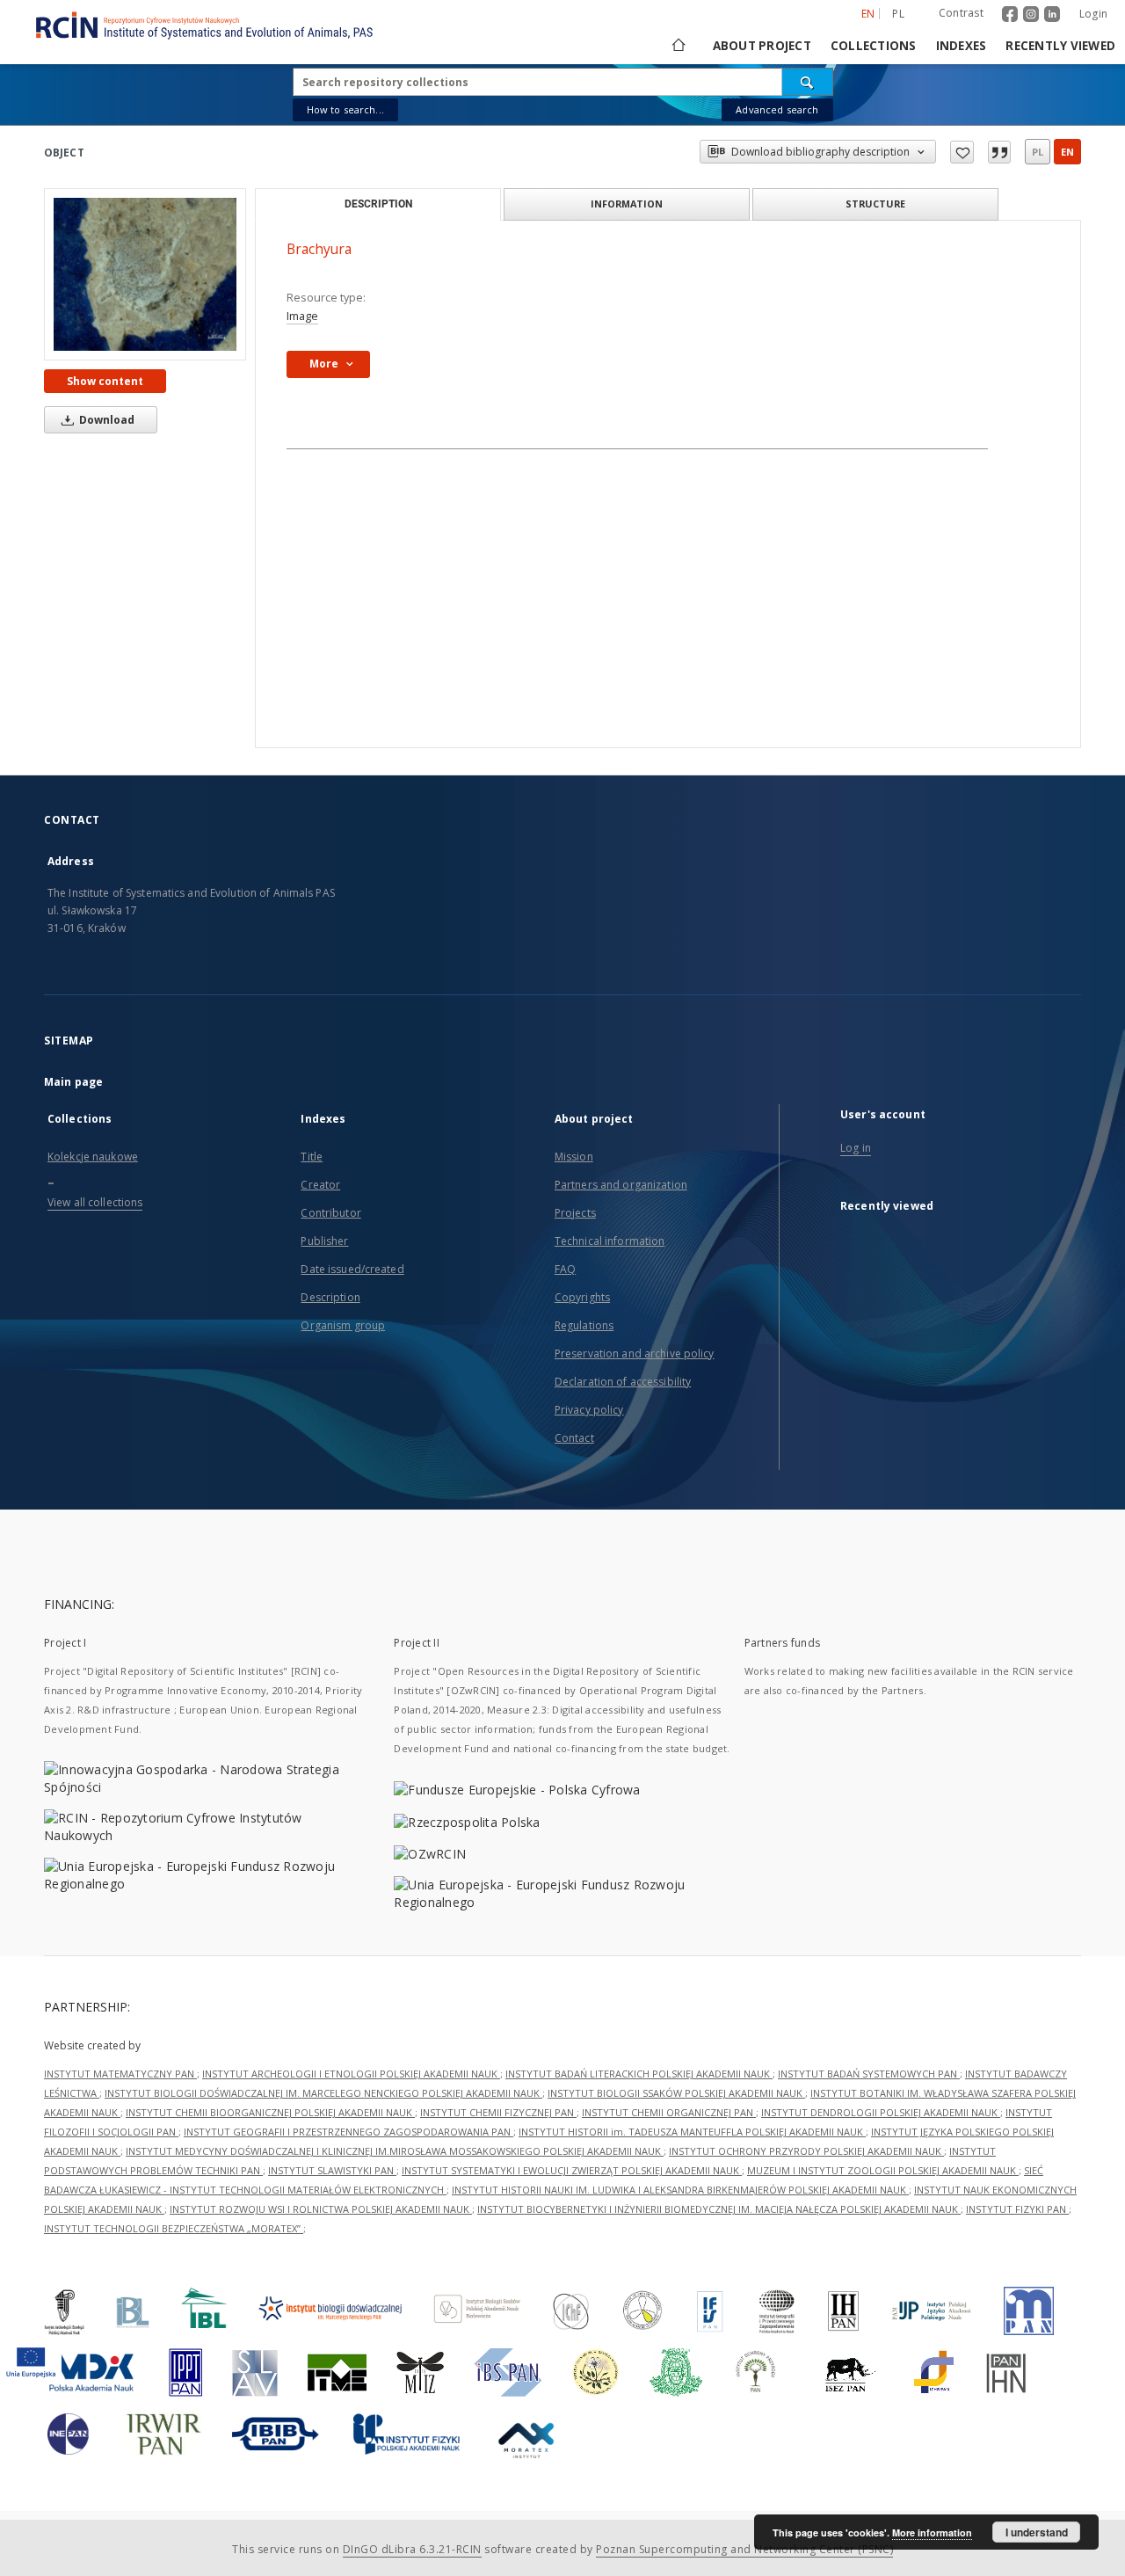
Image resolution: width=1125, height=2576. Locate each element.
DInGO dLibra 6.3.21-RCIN (412, 2549)
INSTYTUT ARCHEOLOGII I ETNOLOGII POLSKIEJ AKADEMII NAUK (351, 2074)
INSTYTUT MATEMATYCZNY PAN (120, 2074)
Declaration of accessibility (623, 1382)
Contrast (961, 13)
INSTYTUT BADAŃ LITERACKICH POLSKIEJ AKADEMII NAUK (639, 2074)
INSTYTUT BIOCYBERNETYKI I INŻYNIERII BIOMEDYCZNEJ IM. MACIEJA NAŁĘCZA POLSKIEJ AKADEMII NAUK (719, 2209)
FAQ (565, 1269)
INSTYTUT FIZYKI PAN (1017, 2209)
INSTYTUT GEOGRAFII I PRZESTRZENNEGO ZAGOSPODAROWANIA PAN (348, 2132)
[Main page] (677, 46)
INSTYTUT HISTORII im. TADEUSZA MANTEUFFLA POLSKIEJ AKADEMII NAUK (692, 2132)
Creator (320, 1185)
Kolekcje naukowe (93, 1157)
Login (1093, 14)
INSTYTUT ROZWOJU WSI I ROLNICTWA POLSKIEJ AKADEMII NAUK (321, 2209)
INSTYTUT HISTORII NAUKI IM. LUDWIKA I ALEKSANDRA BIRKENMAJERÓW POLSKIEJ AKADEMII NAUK (680, 2190)
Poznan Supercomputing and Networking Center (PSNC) (744, 2549)
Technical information (610, 1241)
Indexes (962, 46)
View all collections (95, 1202)
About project (762, 46)
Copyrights (582, 1297)
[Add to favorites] (962, 152)
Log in (856, 1148)
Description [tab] (378, 204)
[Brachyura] (145, 274)
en (1067, 152)
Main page (73, 1082)
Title (312, 1157)
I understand (1037, 2532)
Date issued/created (352, 1269)
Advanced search (777, 109)
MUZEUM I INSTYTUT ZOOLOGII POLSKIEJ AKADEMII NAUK (883, 2170)
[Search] (808, 82)
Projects (575, 1213)
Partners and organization (621, 1185)
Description (330, 1297)
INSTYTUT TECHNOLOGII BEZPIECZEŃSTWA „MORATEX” (174, 2228)
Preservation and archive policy (635, 1353)
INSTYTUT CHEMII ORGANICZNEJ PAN (669, 2112)
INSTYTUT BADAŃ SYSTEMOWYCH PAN (869, 2074)
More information (932, 2532)
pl (898, 14)
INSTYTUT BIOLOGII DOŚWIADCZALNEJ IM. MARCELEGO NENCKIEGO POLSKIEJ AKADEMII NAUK (323, 2093)
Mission (574, 1157)
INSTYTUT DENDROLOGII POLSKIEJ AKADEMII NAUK (881, 2112)
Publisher (324, 1241)
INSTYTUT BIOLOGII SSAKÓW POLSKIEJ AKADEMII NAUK (676, 2093)
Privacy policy (589, 1410)
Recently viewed (1060, 46)
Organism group (343, 1325)
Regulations (584, 1325)
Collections (874, 46)
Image (302, 316)
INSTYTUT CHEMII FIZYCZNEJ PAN (498, 2112)
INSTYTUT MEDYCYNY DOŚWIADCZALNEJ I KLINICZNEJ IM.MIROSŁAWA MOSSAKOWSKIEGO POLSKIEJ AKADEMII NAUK (395, 2151)
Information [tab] (627, 204)
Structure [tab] (875, 204)
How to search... (345, 109)
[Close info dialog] (999, 152)
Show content (105, 381)
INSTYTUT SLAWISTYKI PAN (332, 2170)
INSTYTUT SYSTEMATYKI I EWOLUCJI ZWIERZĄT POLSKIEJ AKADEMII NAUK (572, 2170)
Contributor (330, 1213)
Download (105, 420)
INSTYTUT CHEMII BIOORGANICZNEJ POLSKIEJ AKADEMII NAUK (270, 2112)
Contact (574, 1438)
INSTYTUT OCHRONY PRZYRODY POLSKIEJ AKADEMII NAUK (806, 2151)
